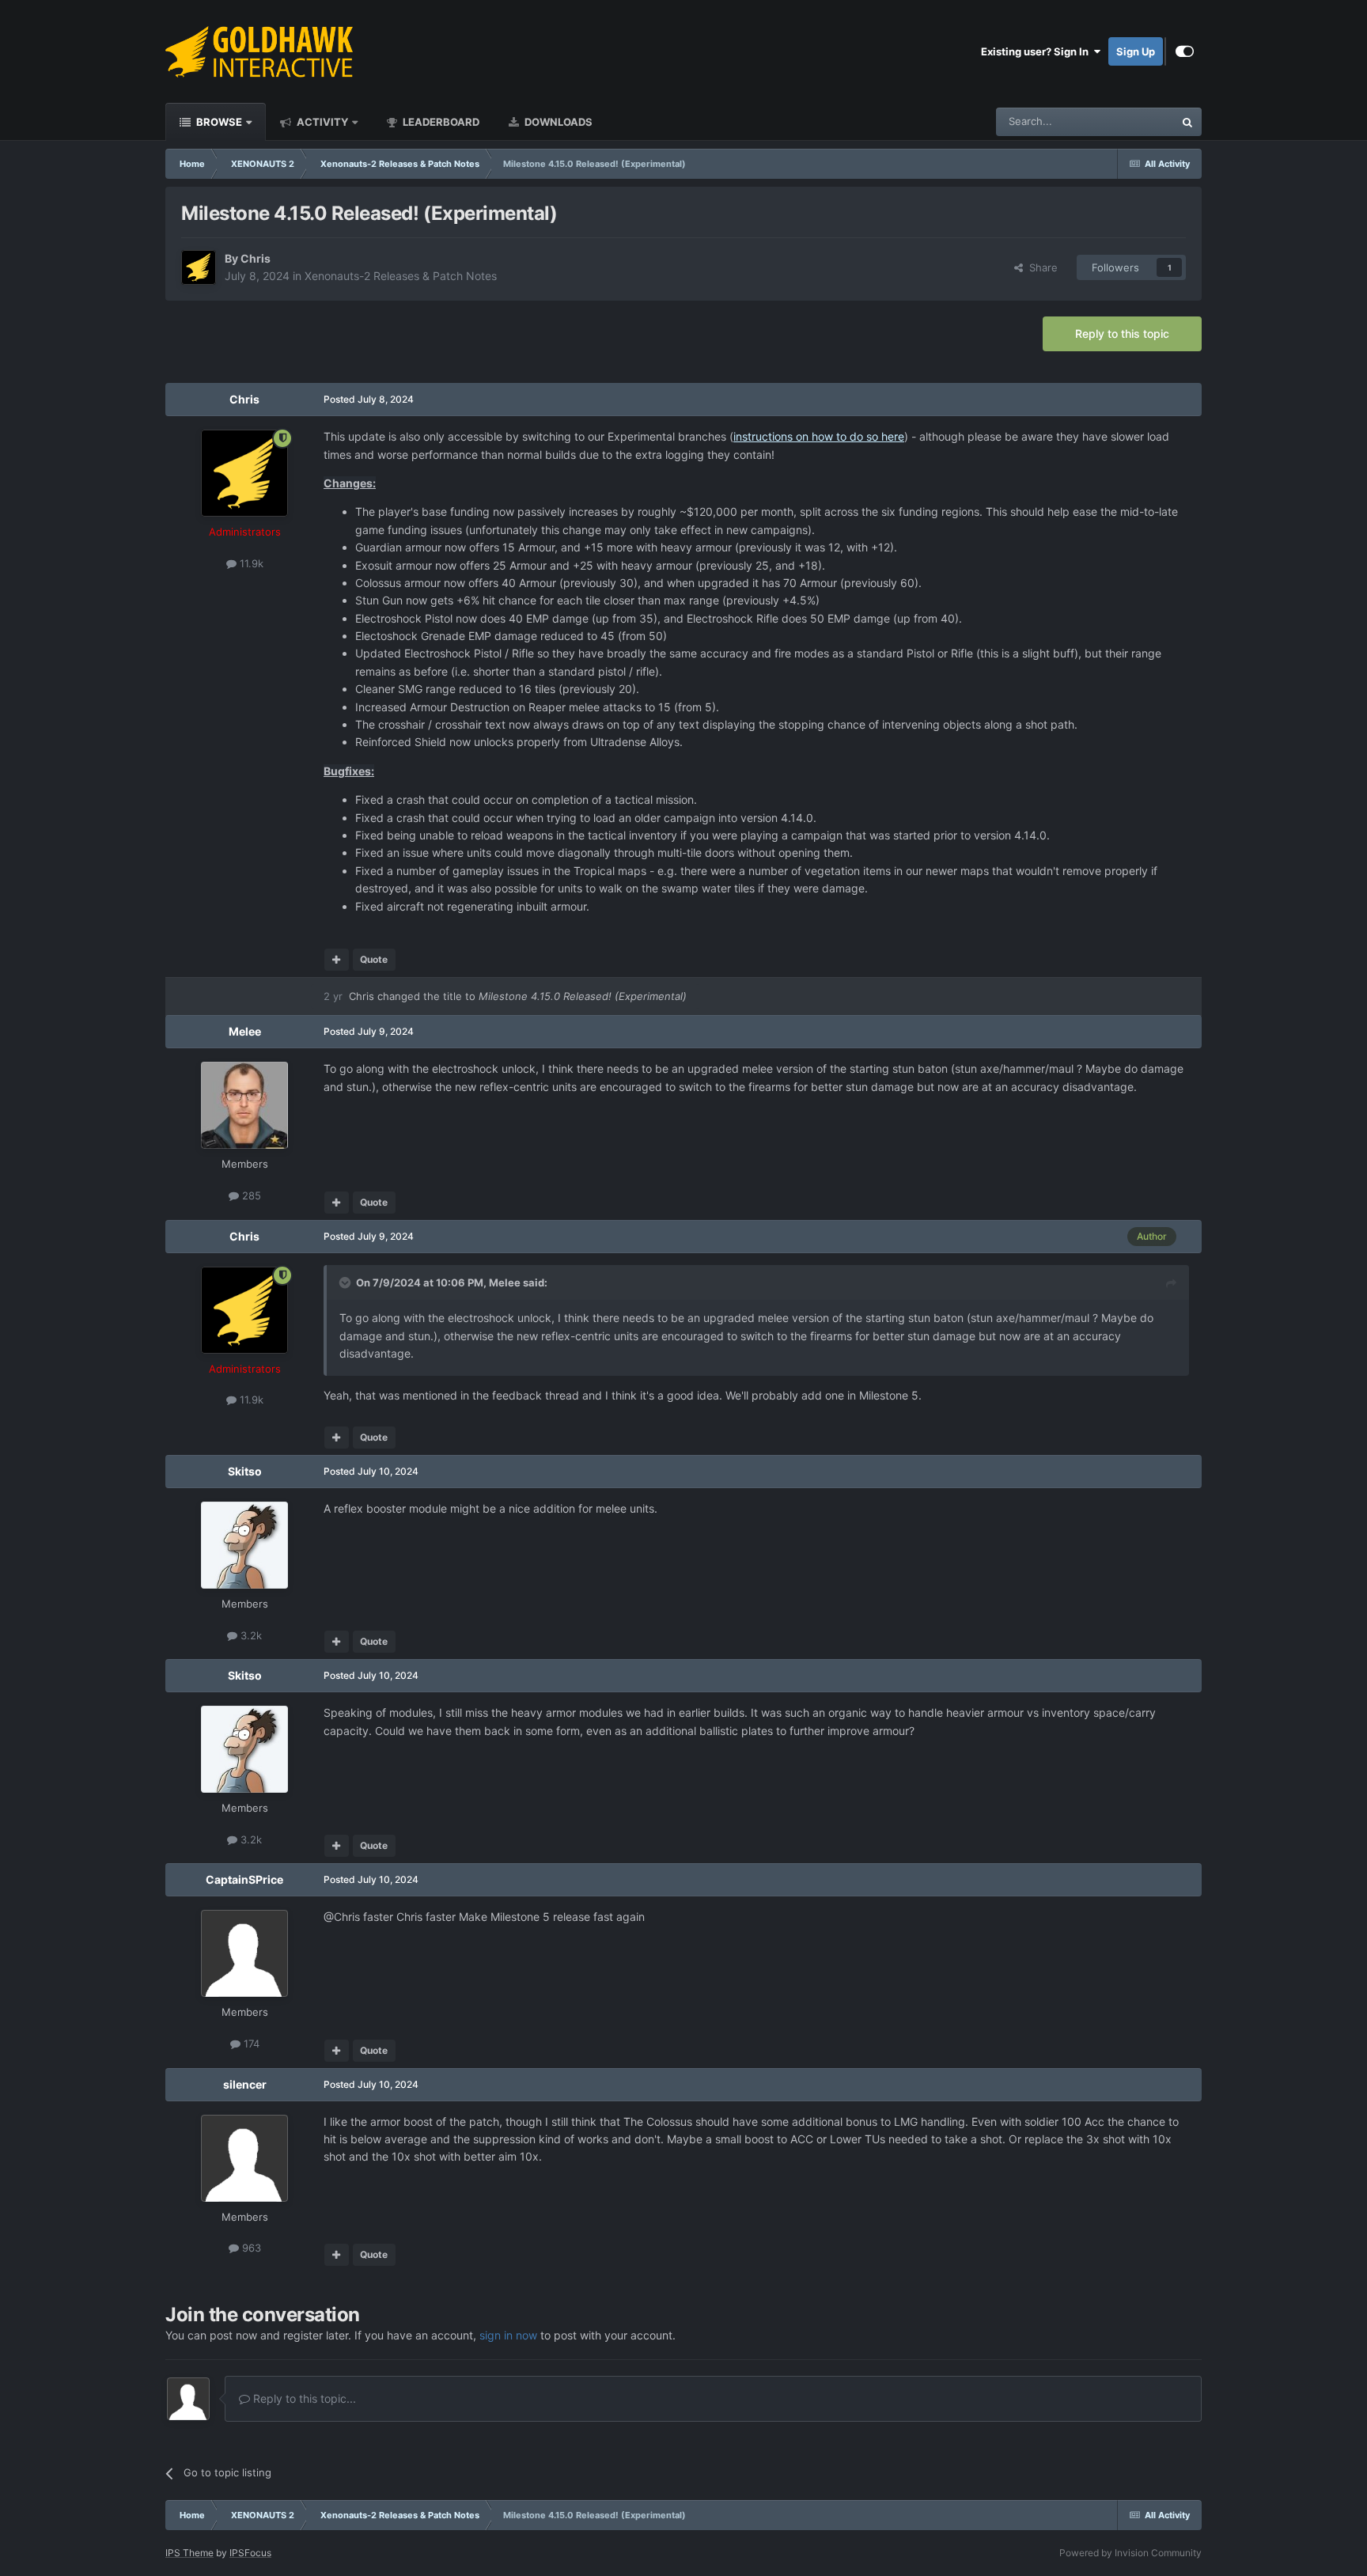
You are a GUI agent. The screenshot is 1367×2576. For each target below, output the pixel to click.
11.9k (250, 563)
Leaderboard (440, 122)
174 (250, 2044)
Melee (245, 1031)
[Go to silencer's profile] (244, 2158)
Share (1040, 267)
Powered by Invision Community (1130, 2553)
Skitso (245, 1471)
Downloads (557, 122)
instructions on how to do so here (819, 436)
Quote (374, 959)
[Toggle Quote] (346, 1282)
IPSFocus (250, 2553)
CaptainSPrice (244, 1879)
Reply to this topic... (303, 2398)
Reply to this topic (1122, 333)
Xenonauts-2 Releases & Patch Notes (401, 276)
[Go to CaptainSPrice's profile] (244, 1953)
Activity (321, 122)
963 (250, 2248)
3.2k (250, 1635)
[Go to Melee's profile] (244, 1105)
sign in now (508, 2335)
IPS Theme (189, 2553)
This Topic (1129, 121)
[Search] (1187, 122)
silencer (245, 2084)
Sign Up (1136, 51)
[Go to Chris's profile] (199, 267)
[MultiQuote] (337, 960)
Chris (256, 258)
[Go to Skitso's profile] (244, 1545)
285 (250, 1195)
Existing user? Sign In (1037, 51)
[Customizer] (1185, 51)
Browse (218, 122)
